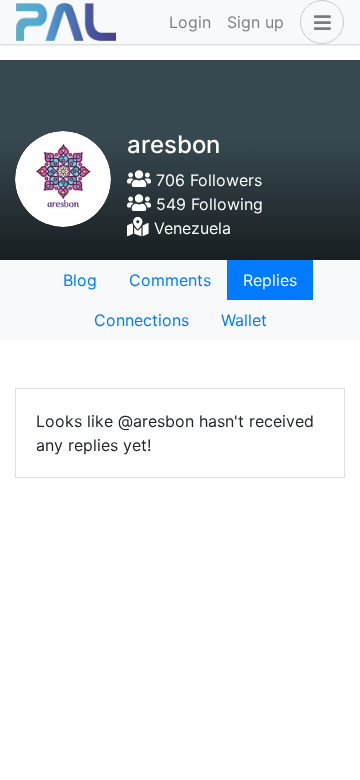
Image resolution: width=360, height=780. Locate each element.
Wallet (244, 320)
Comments (170, 280)
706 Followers (206, 180)
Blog (80, 280)
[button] (318, 22)
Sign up (255, 22)
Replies (270, 280)
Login (190, 22)
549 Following (207, 204)
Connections (141, 320)
